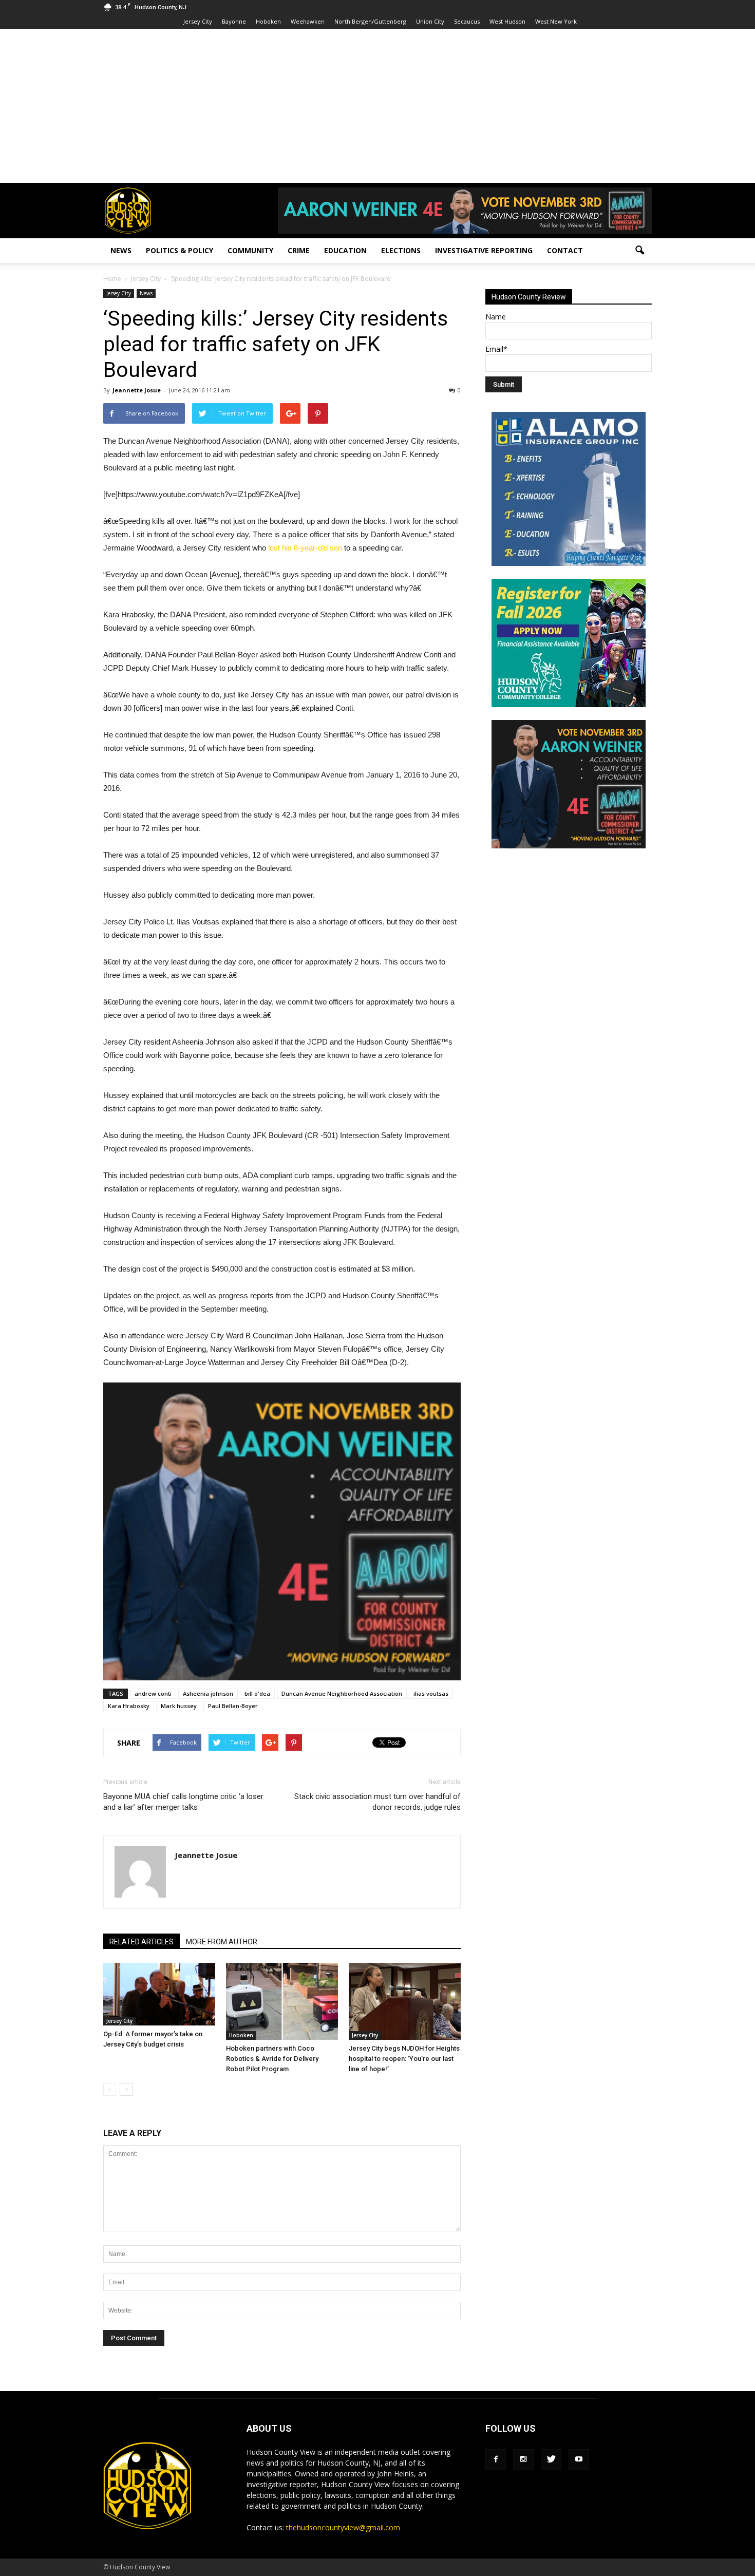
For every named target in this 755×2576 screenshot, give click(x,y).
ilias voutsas (431, 1693)
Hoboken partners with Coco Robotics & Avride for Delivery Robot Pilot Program (272, 2059)
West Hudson (507, 21)
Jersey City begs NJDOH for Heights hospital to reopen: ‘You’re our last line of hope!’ (404, 2059)
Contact (565, 250)
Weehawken (308, 21)
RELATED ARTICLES (141, 1942)
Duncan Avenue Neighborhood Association (342, 1693)
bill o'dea (257, 1693)
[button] (639, 251)
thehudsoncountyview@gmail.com (343, 2527)
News (121, 250)
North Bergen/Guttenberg (370, 21)
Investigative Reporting (484, 250)
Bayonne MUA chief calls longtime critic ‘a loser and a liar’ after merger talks (183, 1802)
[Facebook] (496, 2459)
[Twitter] (551, 2459)
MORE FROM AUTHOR (222, 1942)
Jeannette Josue (137, 390)
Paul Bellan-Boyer (233, 1706)
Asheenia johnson (208, 1693)
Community (250, 250)
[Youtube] (579, 2459)
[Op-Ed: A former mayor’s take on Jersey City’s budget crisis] (159, 1994)
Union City (430, 21)
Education (345, 250)
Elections (401, 250)
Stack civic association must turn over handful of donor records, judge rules (377, 1802)
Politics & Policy (180, 250)
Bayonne (234, 21)
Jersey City (198, 21)
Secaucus (467, 21)
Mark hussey (179, 1706)
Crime (299, 250)
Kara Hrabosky (129, 1706)
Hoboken (268, 21)
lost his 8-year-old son (305, 548)
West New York (556, 21)
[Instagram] (523, 2459)
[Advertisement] (377, 106)
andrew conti (153, 1693)
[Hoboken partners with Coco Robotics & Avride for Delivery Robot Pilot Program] (282, 2001)
